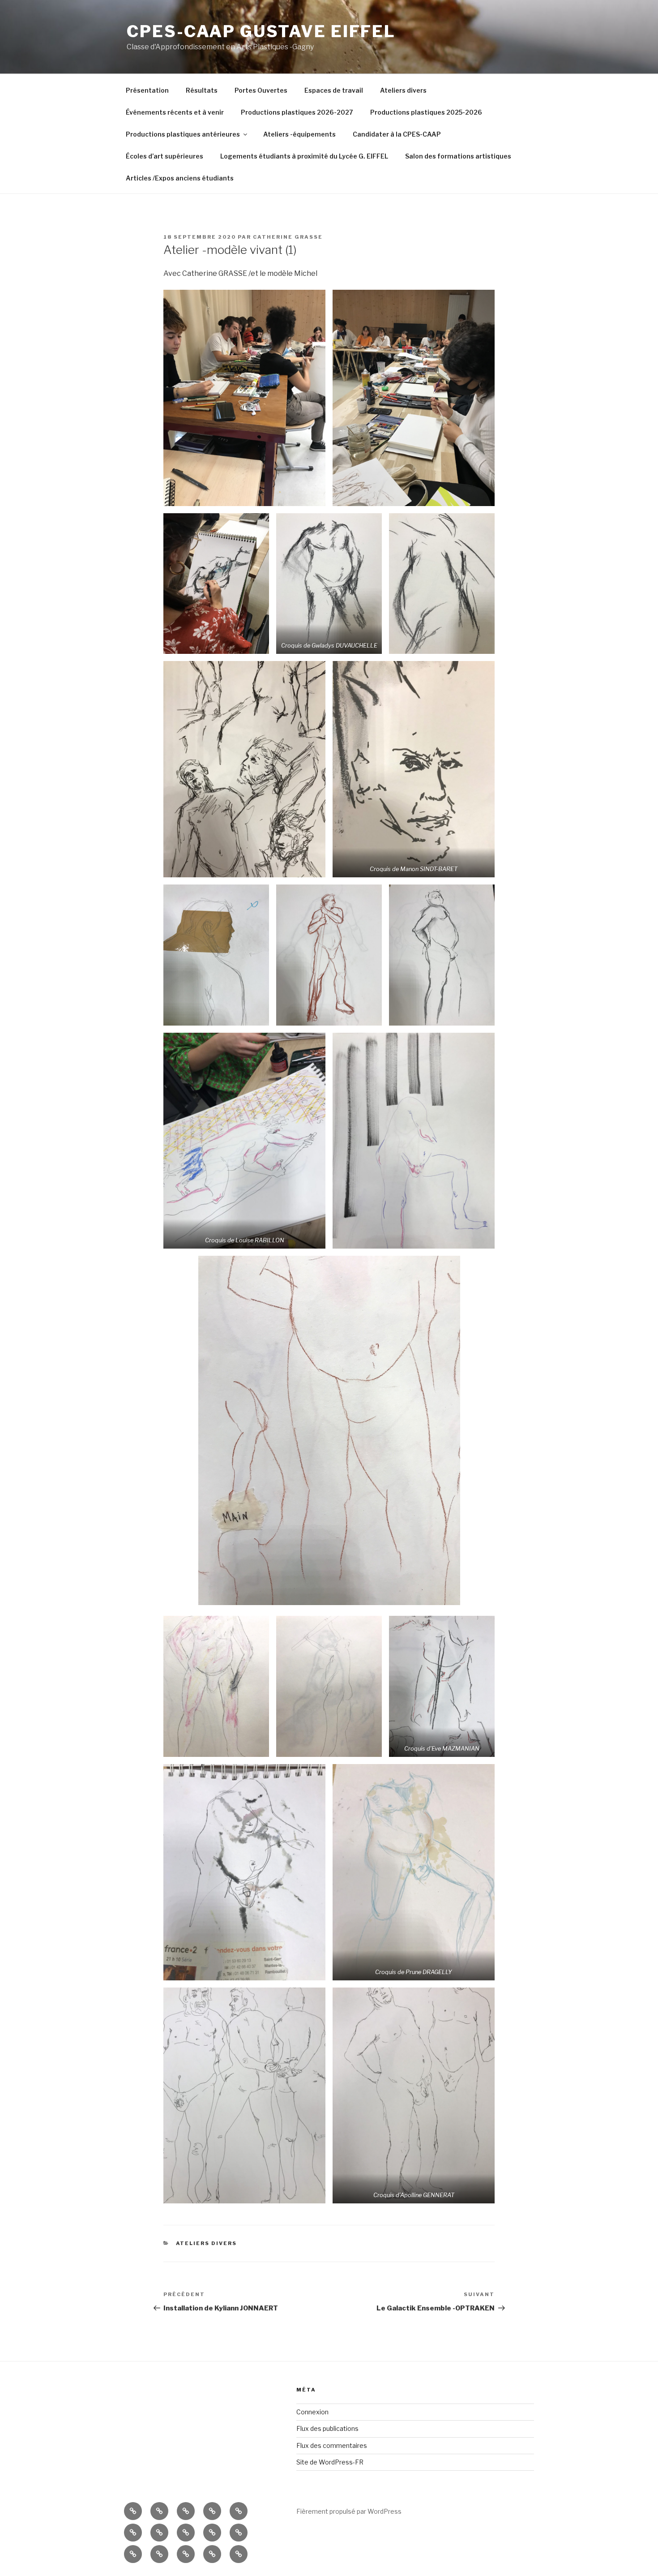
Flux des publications (327, 2428)
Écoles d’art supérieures (164, 156)
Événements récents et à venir (175, 112)
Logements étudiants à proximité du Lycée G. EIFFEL (304, 156)
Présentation (147, 90)
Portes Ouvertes (261, 90)
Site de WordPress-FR (330, 2462)
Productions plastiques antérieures (183, 134)
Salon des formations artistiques (458, 156)
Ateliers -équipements (299, 134)
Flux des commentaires (332, 2445)
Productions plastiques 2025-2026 (426, 112)
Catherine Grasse (288, 237)
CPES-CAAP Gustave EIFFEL (261, 31)
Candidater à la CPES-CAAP (397, 134)
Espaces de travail (334, 90)
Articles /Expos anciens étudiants (180, 178)
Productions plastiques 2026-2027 (297, 112)
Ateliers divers (403, 90)
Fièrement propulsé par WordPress (349, 2511)
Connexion (312, 2412)
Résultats (202, 90)
